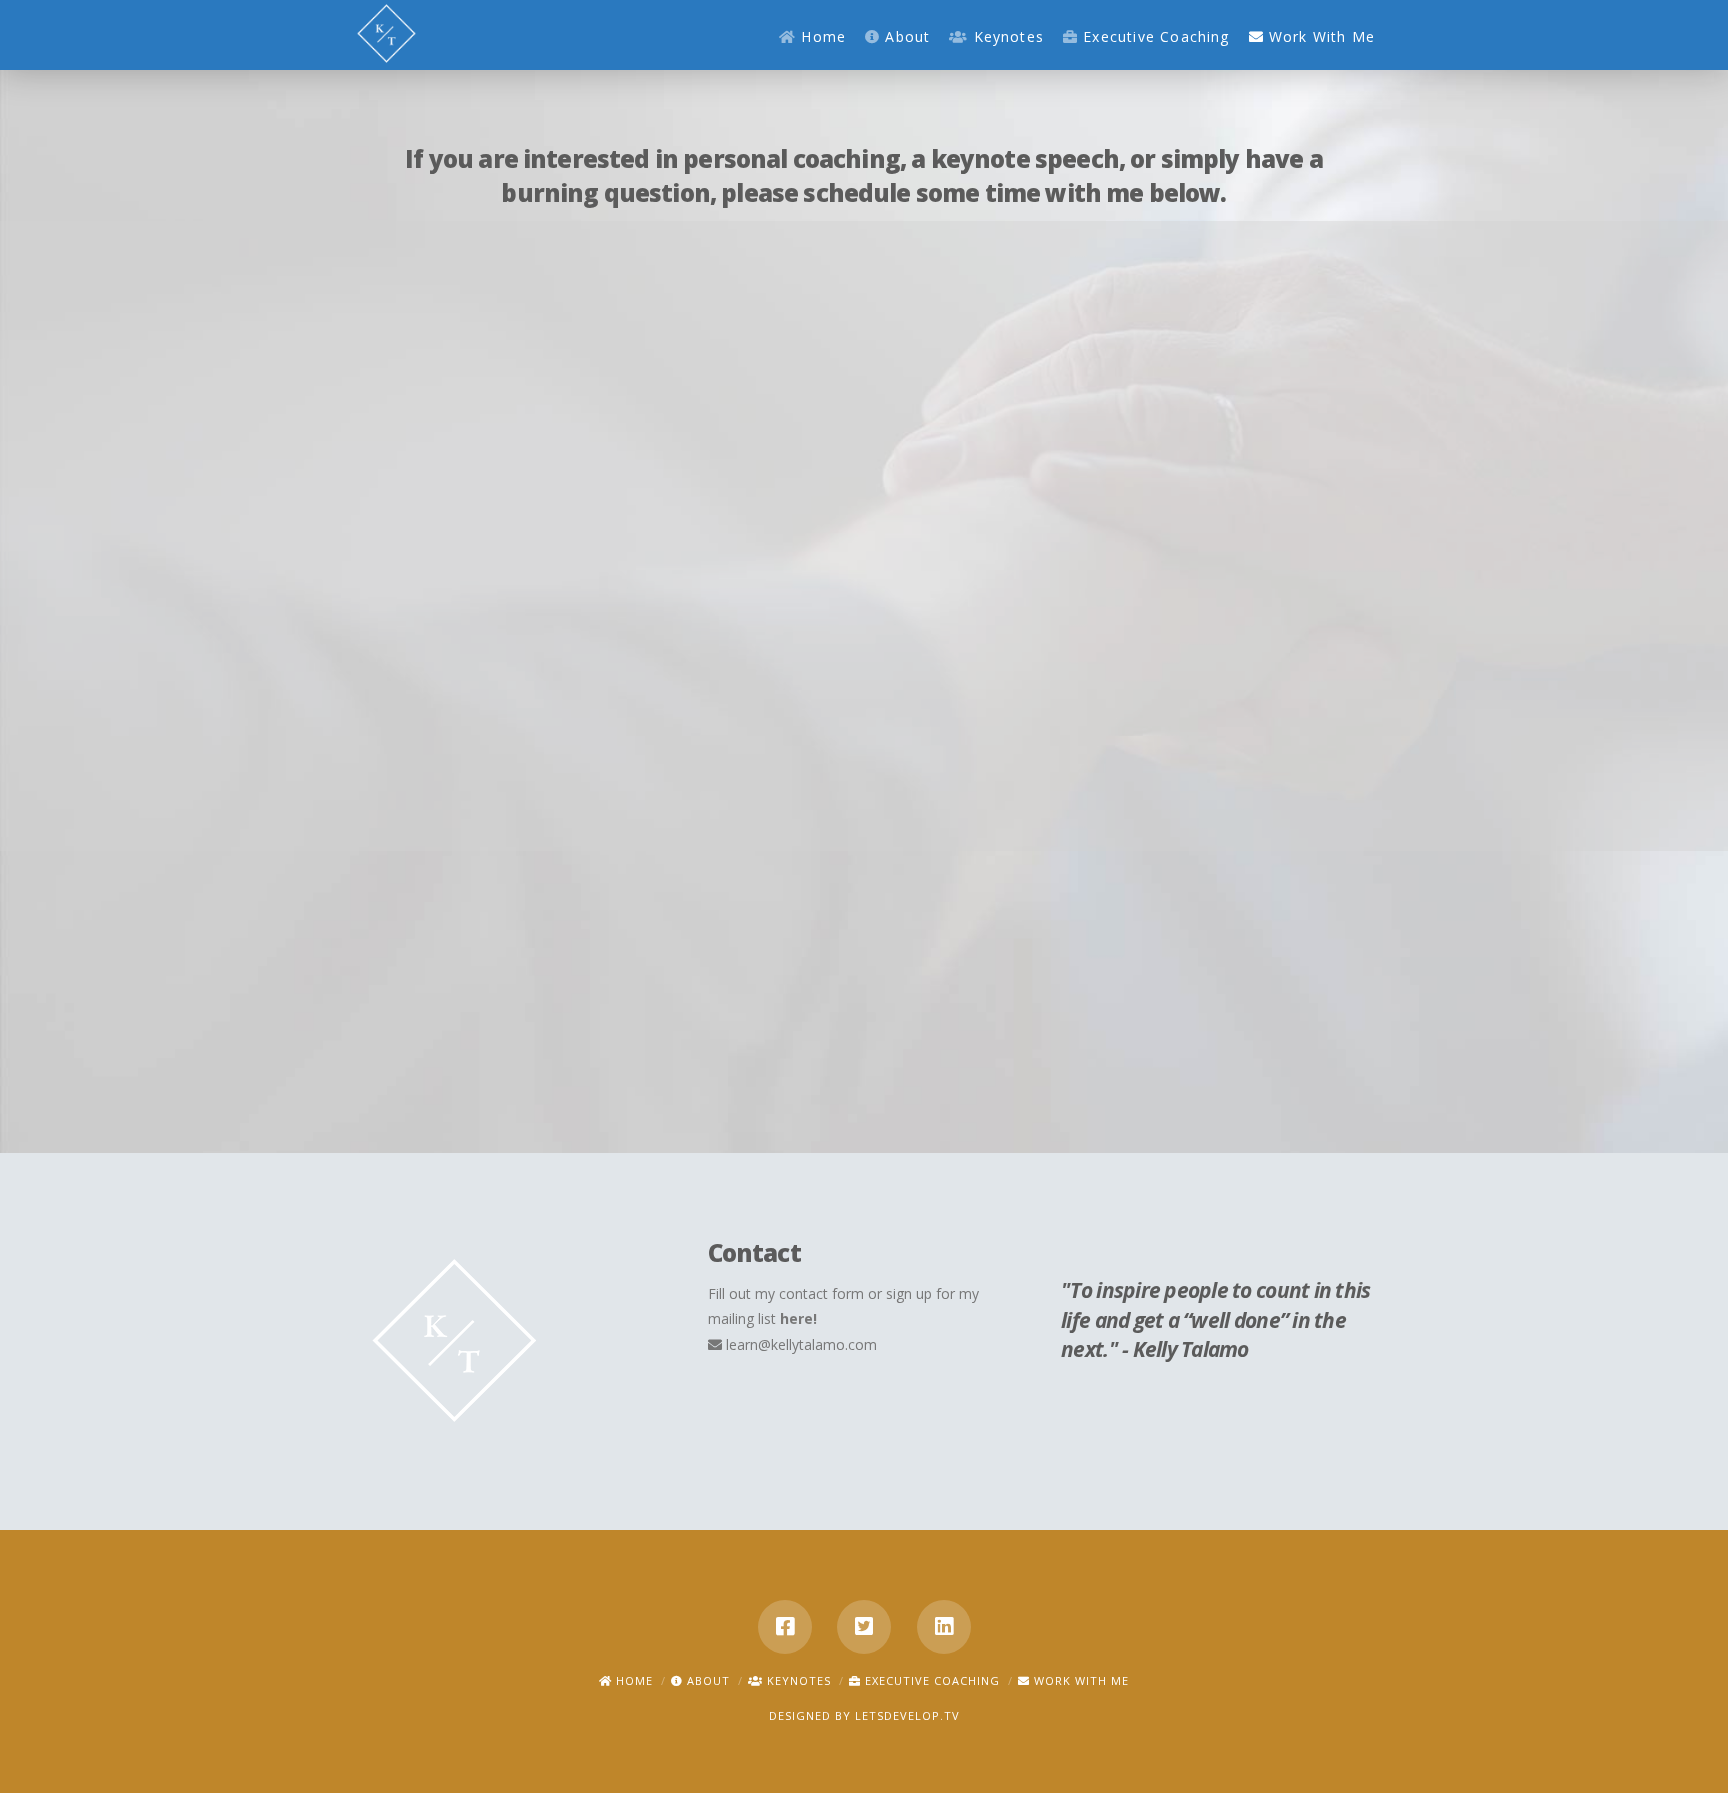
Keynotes (797, 1680)
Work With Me (1079, 1680)
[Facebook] (785, 1627)
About (706, 1680)
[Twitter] (864, 1627)
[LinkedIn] (944, 1627)
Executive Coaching (930, 1680)
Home (632, 1680)
